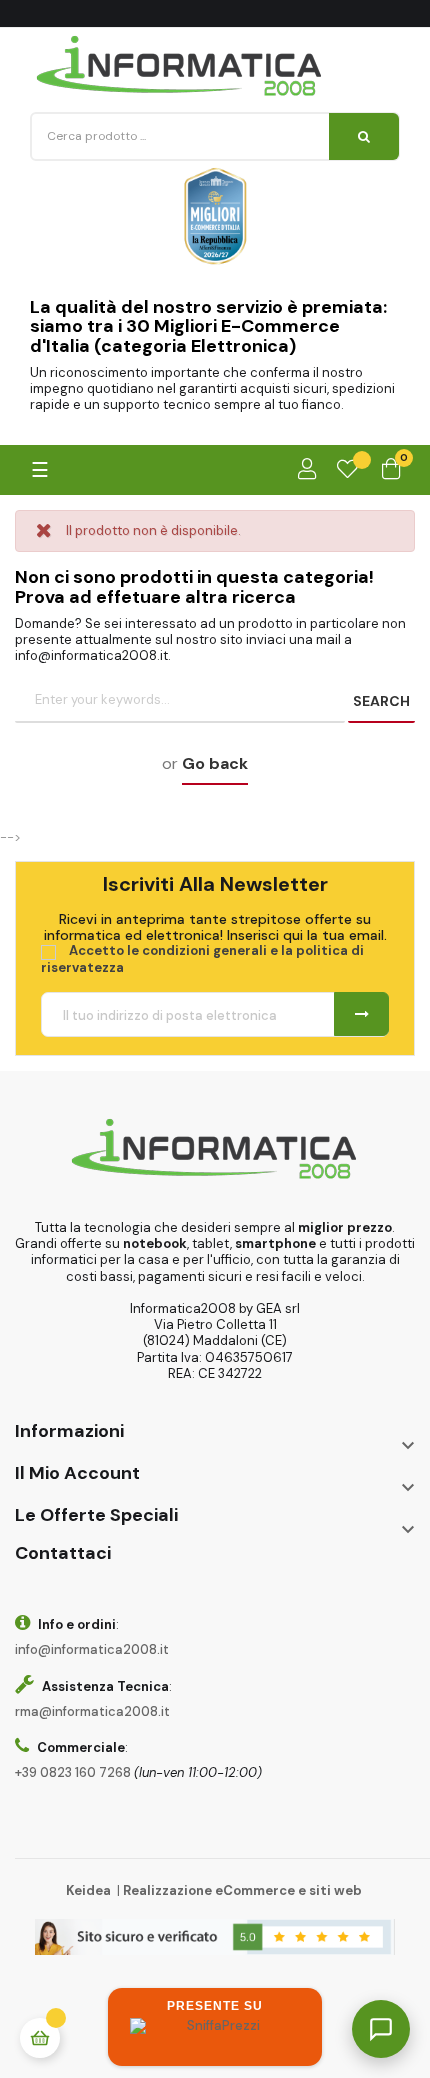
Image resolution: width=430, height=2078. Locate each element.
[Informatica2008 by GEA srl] (180, 66)
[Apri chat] (381, 2029)
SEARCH (381, 701)
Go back (215, 763)
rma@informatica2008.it (92, 1711)
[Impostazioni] (307, 470)
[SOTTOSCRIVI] (361, 1014)
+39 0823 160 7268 (73, 1772)
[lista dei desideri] (347, 470)
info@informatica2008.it (92, 1649)
